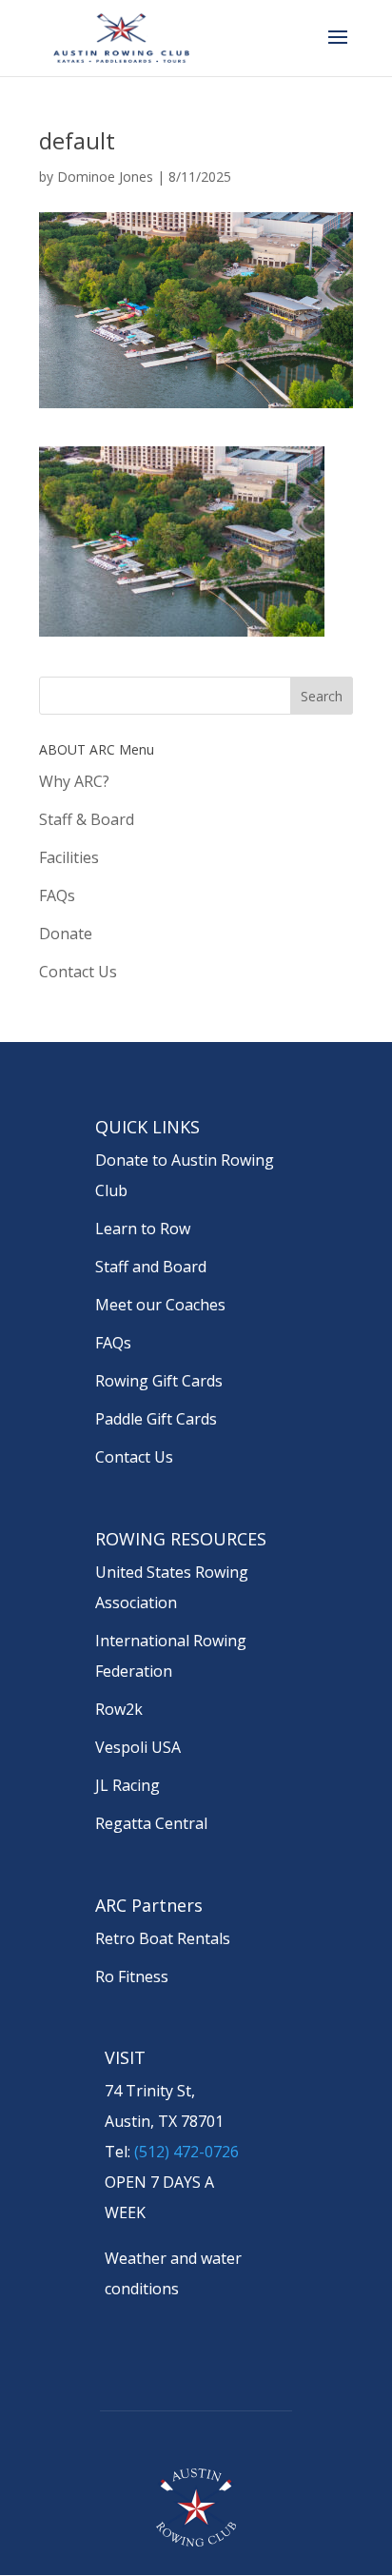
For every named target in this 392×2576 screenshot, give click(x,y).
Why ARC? (74, 781)
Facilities (69, 857)
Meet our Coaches (160, 1305)
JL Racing (127, 1785)
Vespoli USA (138, 1747)
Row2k (119, 1709)
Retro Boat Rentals (163, 1938)
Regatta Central (151, 1823)
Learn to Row (143, 1229)
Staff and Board (151, 1267)
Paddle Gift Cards (156, 1419)
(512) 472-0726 (186, 2152)
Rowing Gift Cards (159, 1381)
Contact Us (78, 972)
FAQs (57, 895)
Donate (66, 934)
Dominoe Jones (105, 177)
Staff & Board (87, 819)
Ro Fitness (132, 1976)
